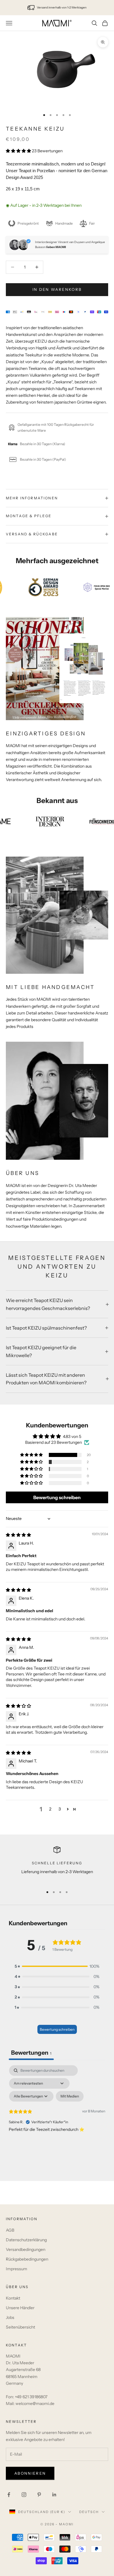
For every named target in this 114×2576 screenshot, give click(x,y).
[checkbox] (70, 2096)
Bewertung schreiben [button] (57, 1497)
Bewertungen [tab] (31, 2053)
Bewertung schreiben (57, 2029)
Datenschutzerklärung (26, 2240)
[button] (19, 151)
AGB (10, 2230)
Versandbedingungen (26, 2249)
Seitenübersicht (20, 2327)
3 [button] (60, 1809)
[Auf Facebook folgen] (9, 2495)
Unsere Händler (20, 2308)
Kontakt (13, 2298)
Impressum (17, 2269)
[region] (57, 1864)
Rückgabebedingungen (27, 2259)
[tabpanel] (57, 2116)
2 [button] (50, 1809)
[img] (18, 1535)
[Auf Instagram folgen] (24, 2495)
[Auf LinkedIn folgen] (54, 2495)
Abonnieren (30, 2473)
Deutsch (89, 2512)
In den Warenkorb (57, 289)
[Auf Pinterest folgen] (39, 2495)
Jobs (10, 2317)
